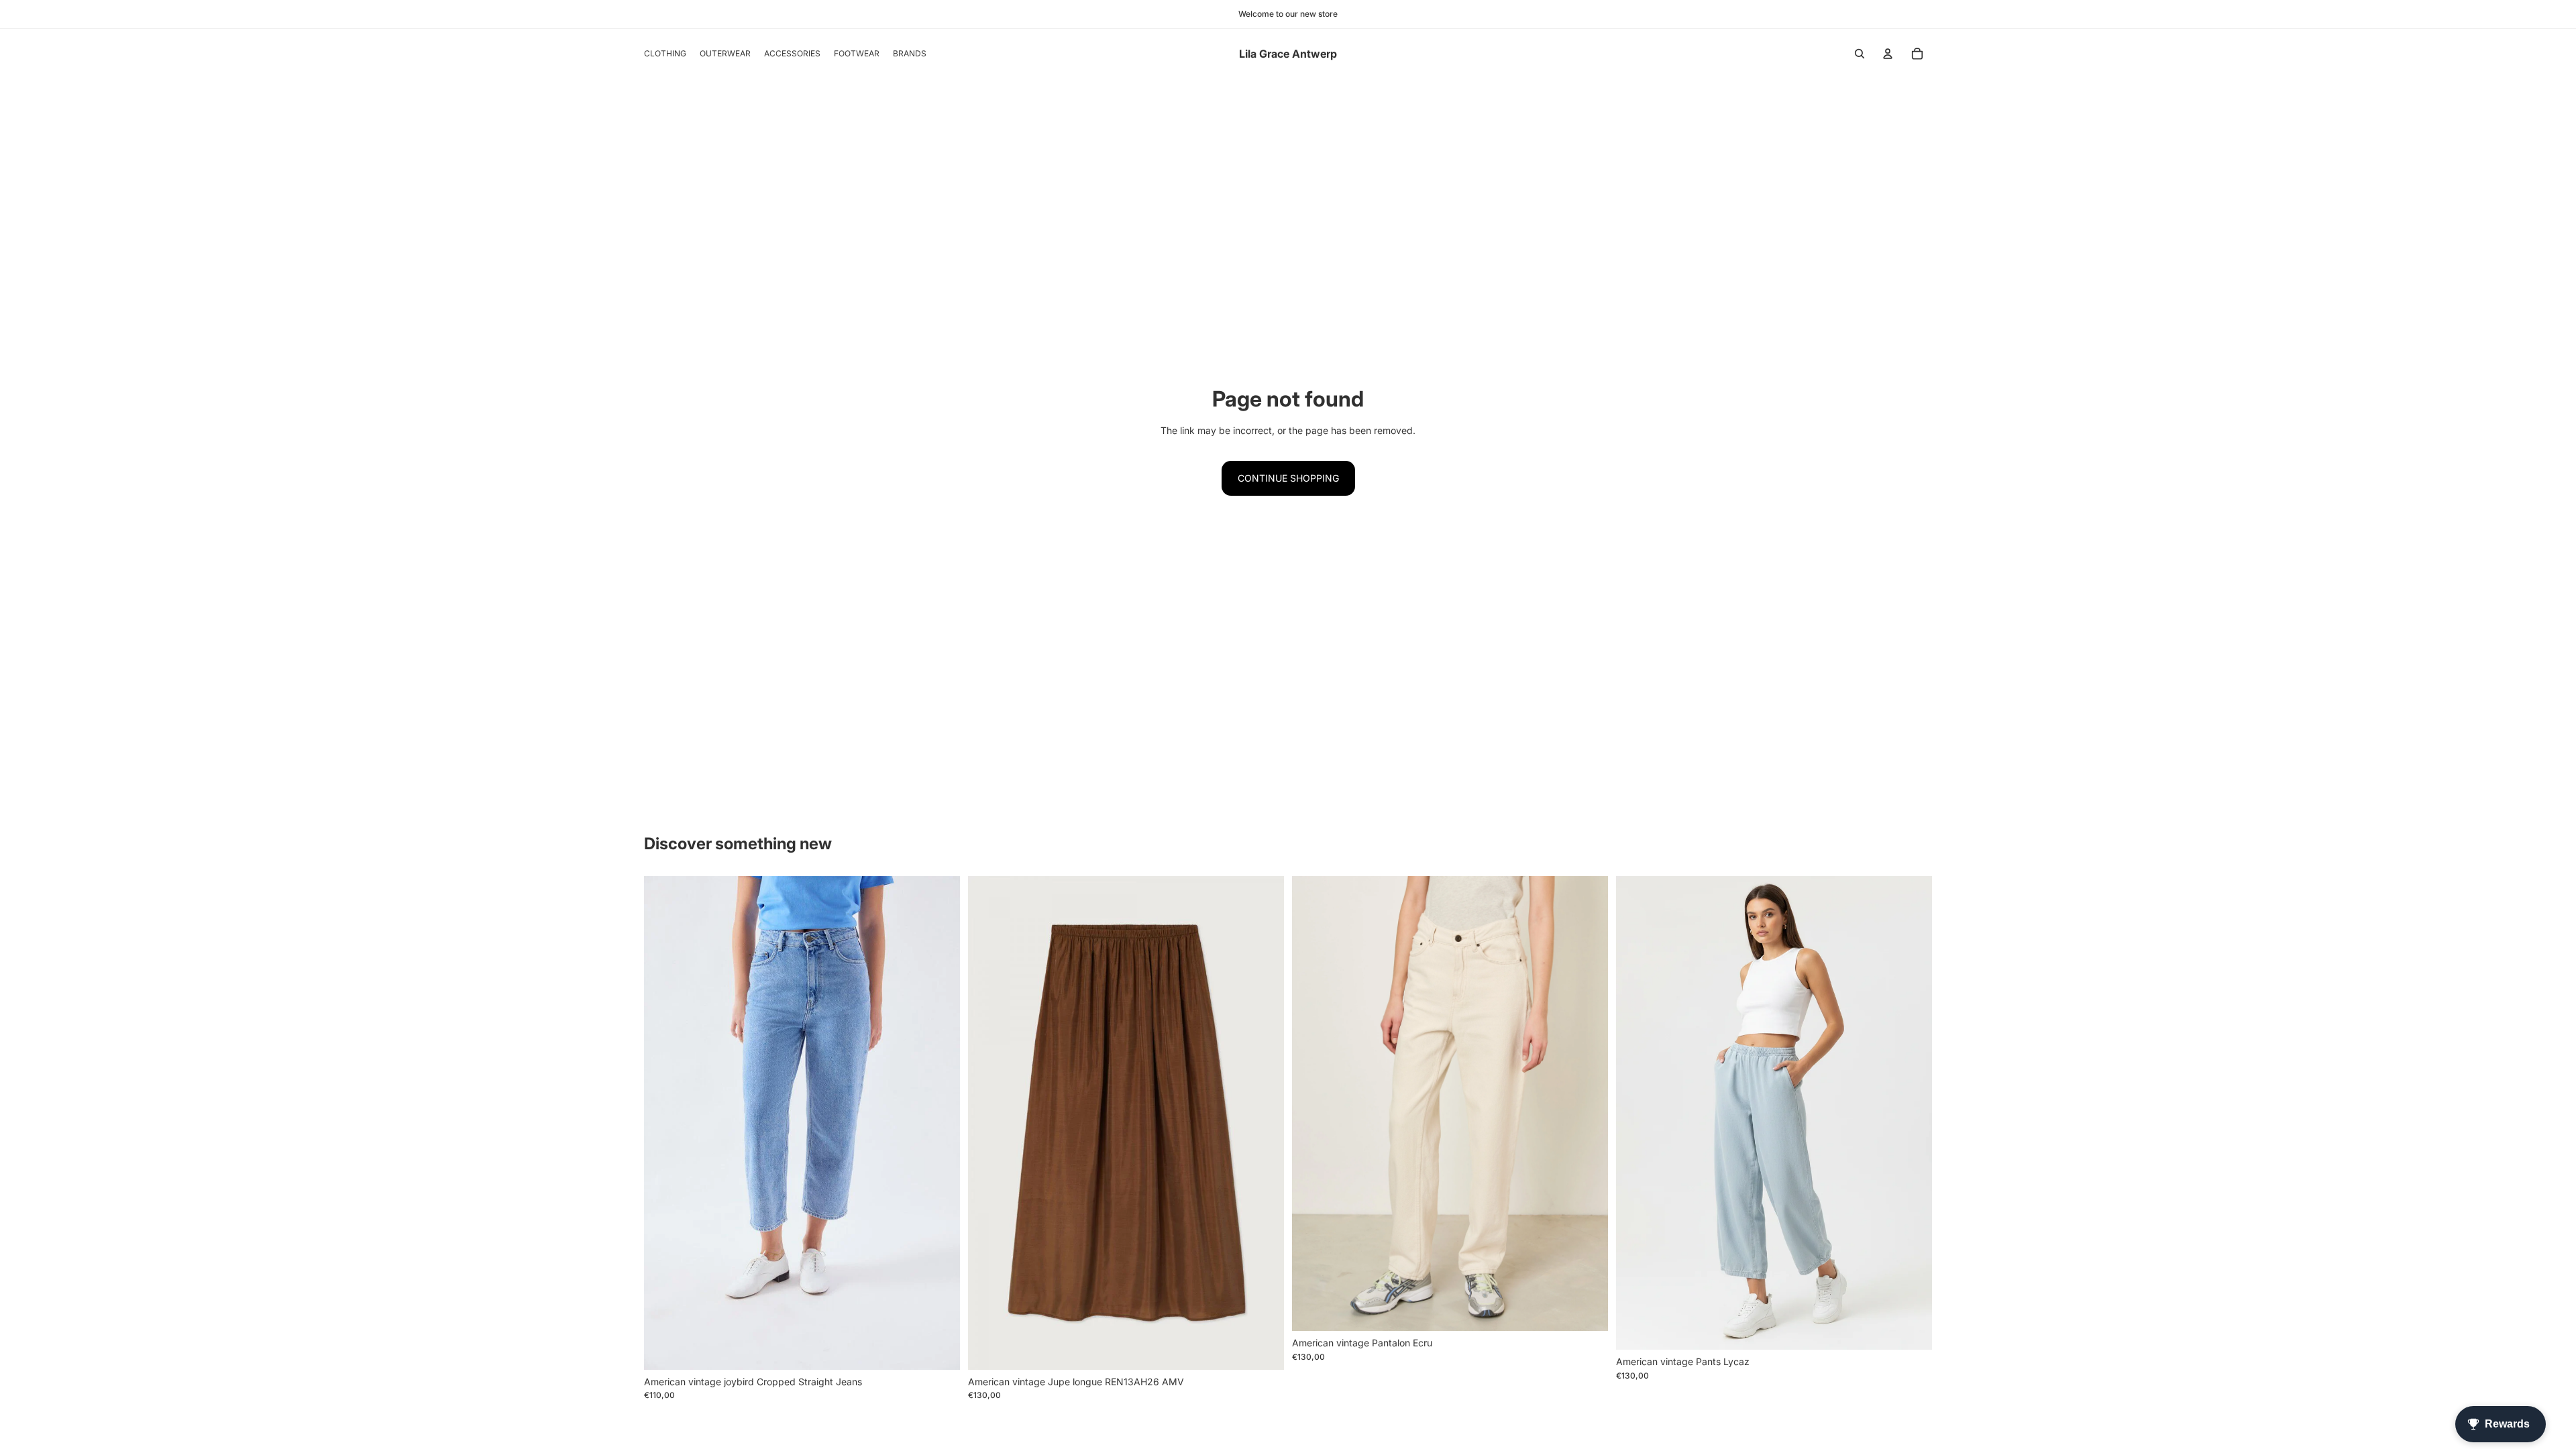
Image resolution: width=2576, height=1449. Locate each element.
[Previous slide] (988, 1123)
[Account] (1888, 54)
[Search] (1860, 54)
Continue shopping (1288, 478)
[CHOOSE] (939, 1349)
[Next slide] (1264, 1123)
